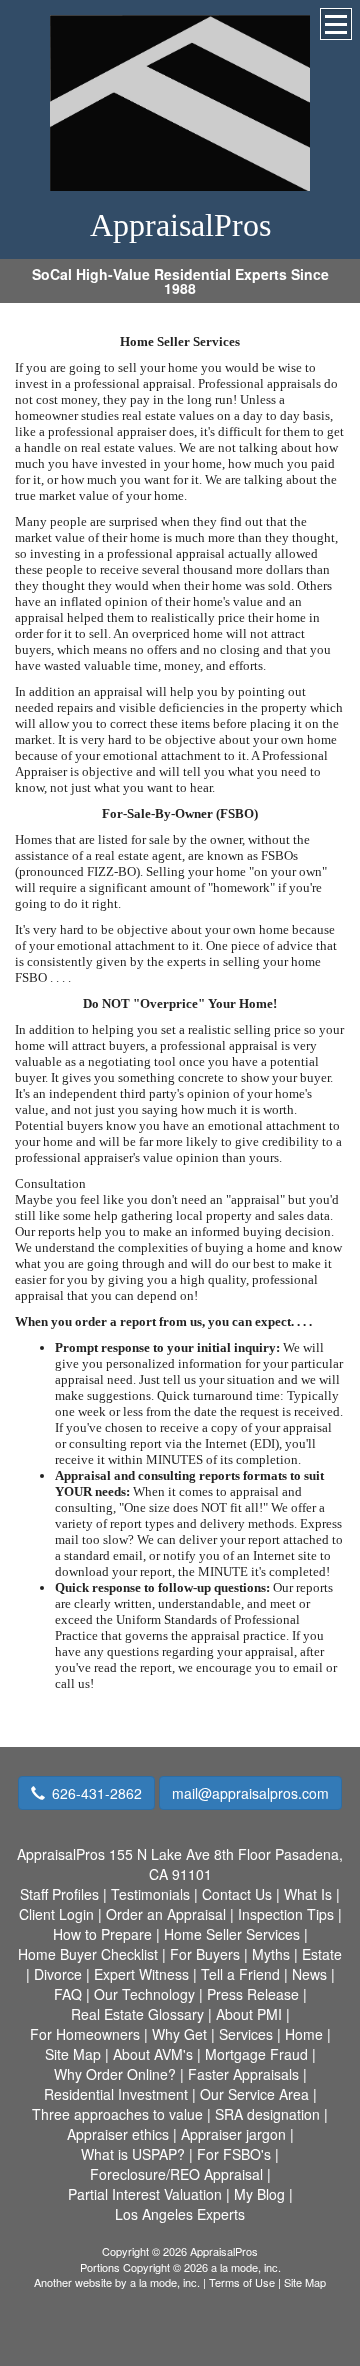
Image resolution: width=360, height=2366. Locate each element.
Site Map (305, 2282)
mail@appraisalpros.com (250, 1793)
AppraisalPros (180, 225)
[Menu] (336, 24)
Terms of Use (242, 2282)
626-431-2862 (97, 1793)
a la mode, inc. (165, 2282)
